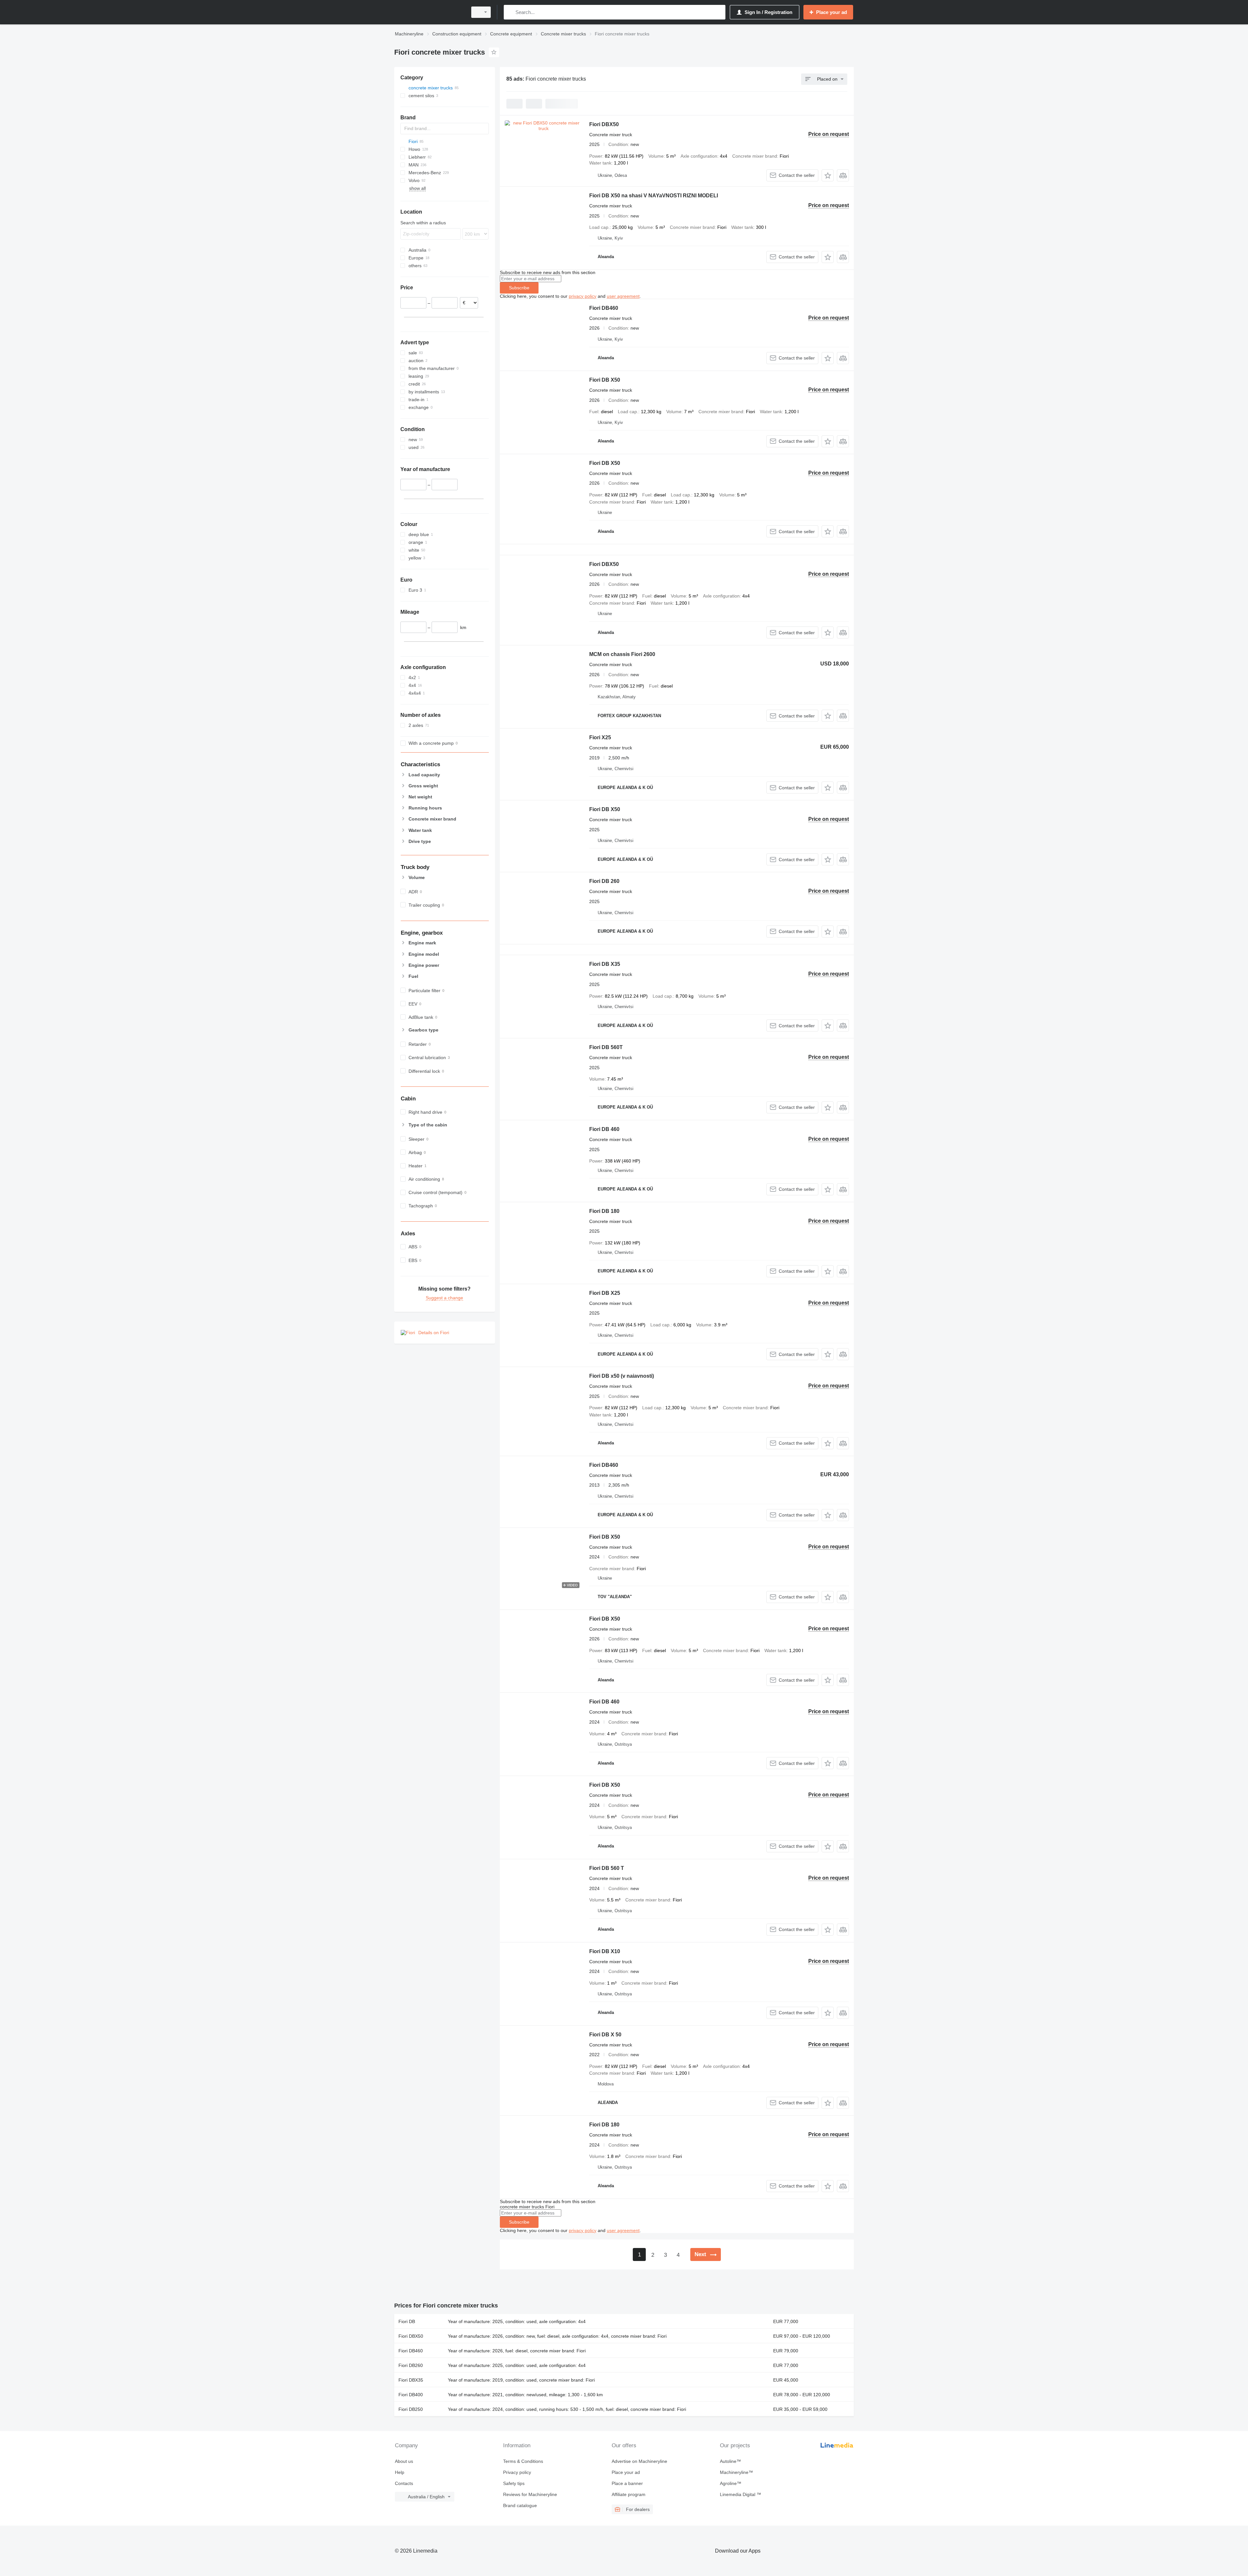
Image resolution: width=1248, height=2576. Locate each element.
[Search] (510, 12)
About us (404, 2461)
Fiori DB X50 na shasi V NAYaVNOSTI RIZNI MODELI (654, 196)
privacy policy (583, 296)
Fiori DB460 (604, 308)
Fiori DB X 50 (605, 2035)
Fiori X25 (600, 737)
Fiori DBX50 (604, 124)
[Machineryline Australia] (429, 12)
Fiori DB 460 (604, 1129)
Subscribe (519, 288)
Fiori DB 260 (604, 881)
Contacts (404, 2483)
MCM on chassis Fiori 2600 (622, 654)
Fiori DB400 (411, 2395)
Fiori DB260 (411, 2365)
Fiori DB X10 (605, 1951)
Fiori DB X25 (605, 1293)
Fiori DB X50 (605, 380)
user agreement (623, 296)
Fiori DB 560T (606, 1047)
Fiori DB (407, 2321)
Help (400, 2472)
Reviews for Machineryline (530, 2494)
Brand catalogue (520, 2505)
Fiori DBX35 (411, 2380)
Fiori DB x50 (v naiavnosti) (622, 1376)
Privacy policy (517, 2472)
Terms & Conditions (523, 2461)
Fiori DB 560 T (607, 1868)
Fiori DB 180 (604, 1211)
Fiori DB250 (411, 2409)
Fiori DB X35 (605, 964)
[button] (828, 175)
